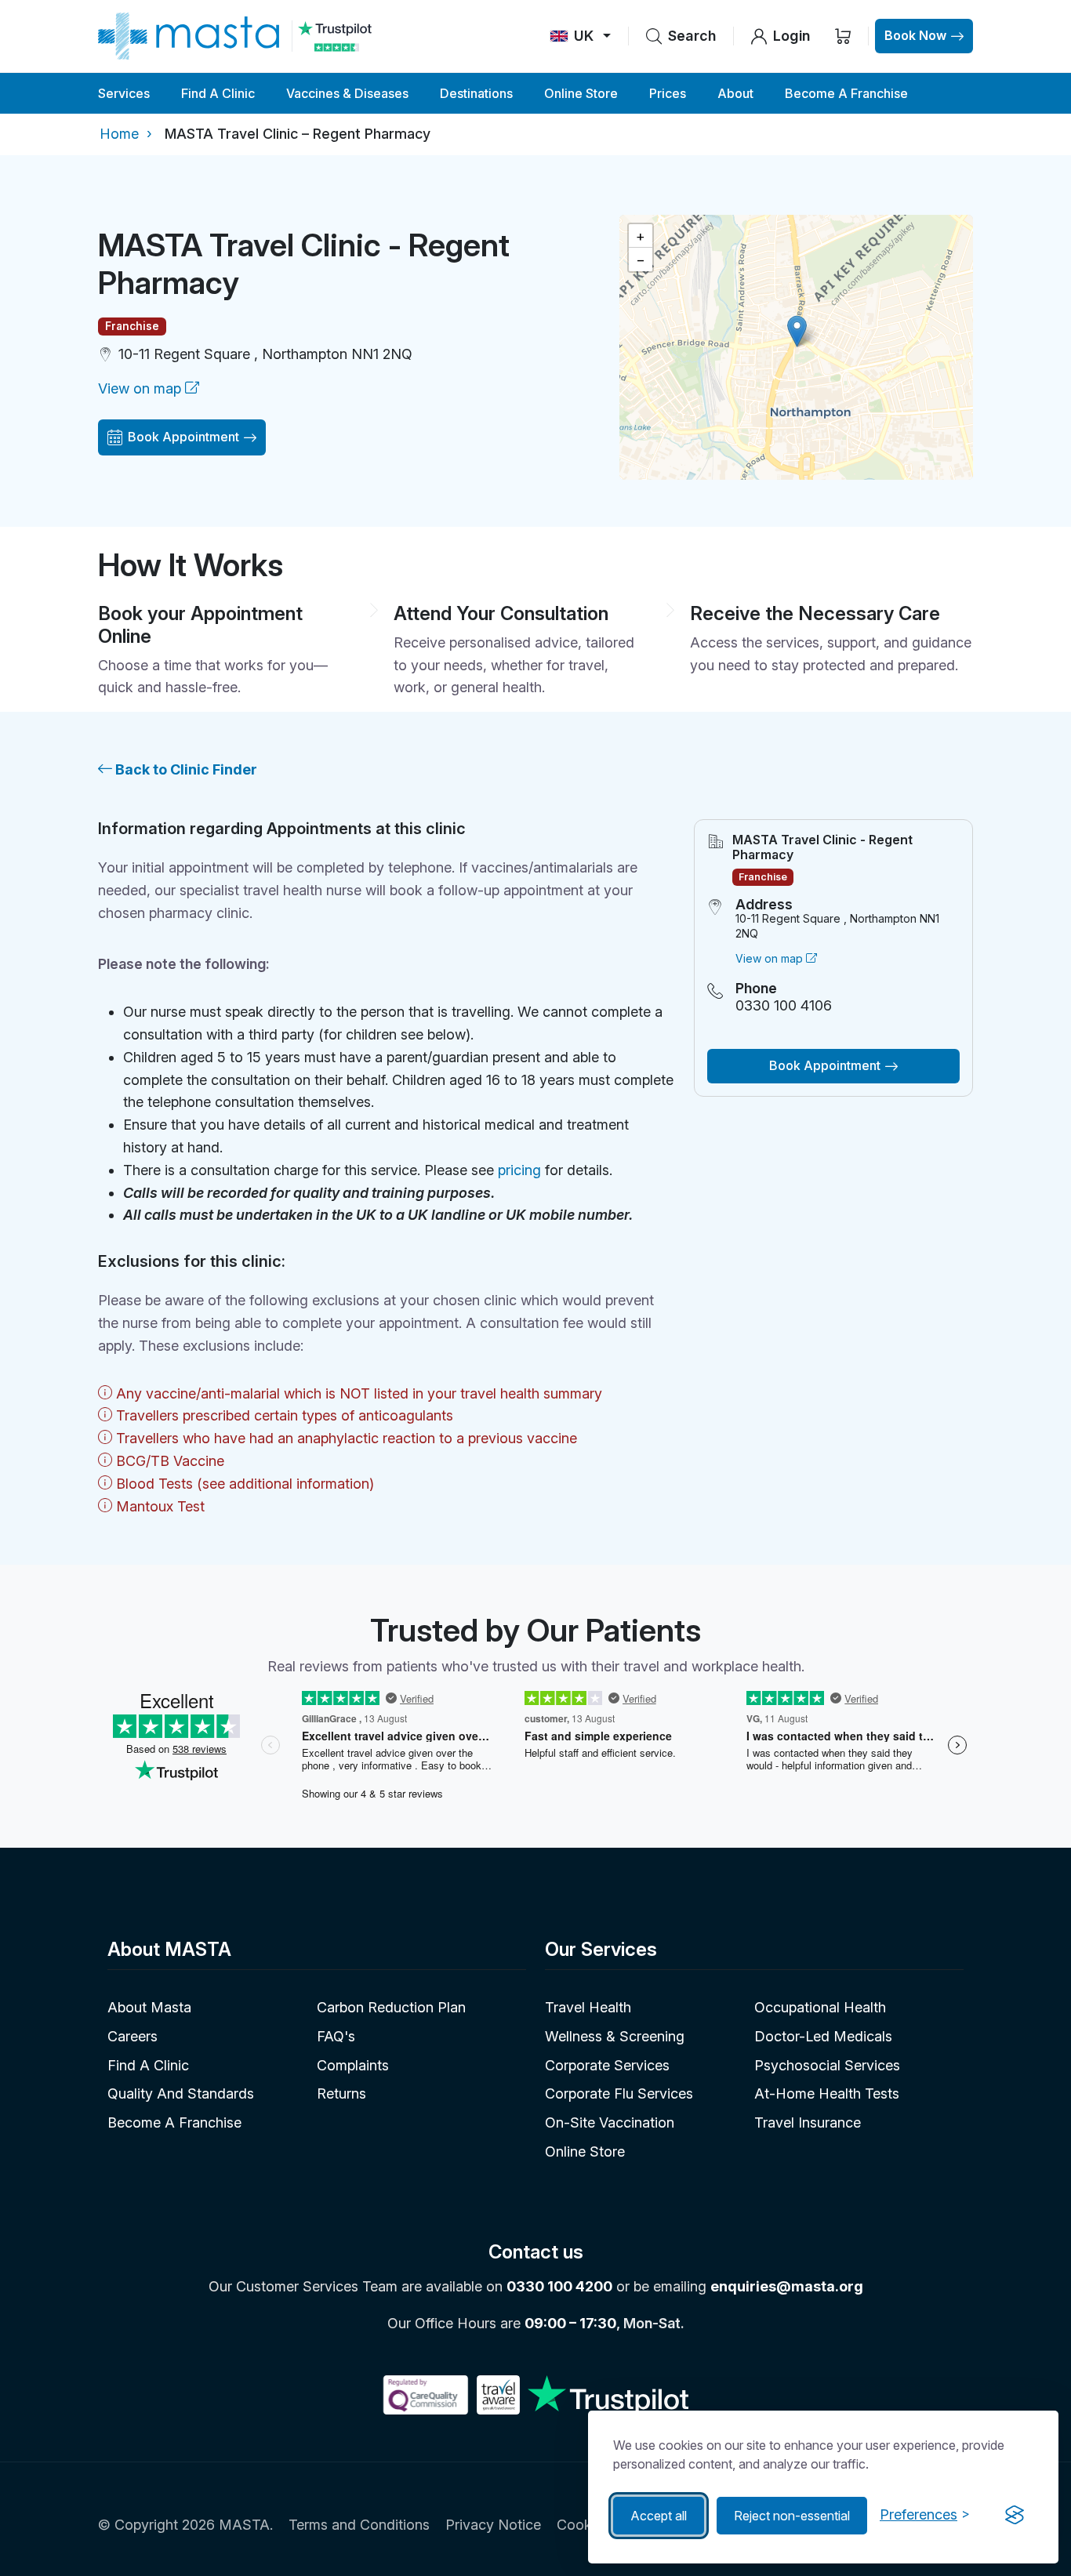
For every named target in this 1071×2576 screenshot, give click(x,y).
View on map (142, 388)
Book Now (915, 35)
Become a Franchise (846, 93)
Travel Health (588, 2007)
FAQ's (336, 2036)
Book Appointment (183, 437)
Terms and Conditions (359, 2525)
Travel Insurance (808, 2122)
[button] (797, 331)
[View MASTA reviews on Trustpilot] (334, 36)
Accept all (659, 2516)
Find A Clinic (218, 93)
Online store (585, 2152)
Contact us (536, 2252)
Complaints (353, 2065)
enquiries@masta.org (787, 2286)
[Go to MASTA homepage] (189, 36)
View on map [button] (771, 958)
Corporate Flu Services (619, 2093)
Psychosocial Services (827, 2065)
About (735, 93)
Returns (341, 2093)
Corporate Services (607, 2065)
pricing (519, 1170)
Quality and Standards (181, 2093)
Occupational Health (820, 2007)
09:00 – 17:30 (570, 2323)
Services (124, 93)
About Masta (149, 2007)
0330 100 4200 (559, 2286)
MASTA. (246, 2525)
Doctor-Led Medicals (823, 2036)
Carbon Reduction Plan (391, 2007)
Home (119, 134)
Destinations (476, 93)
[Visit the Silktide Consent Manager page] (1015, 2516)
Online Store (581, 93)
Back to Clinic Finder (185, 769)
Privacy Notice (493, 2525)
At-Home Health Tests (827, 2093)
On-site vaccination (610, 2122)
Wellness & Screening (615, 2036)
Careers (133, 2036)
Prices (668, 93)
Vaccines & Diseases (347, 93)
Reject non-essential (792, 2516)
